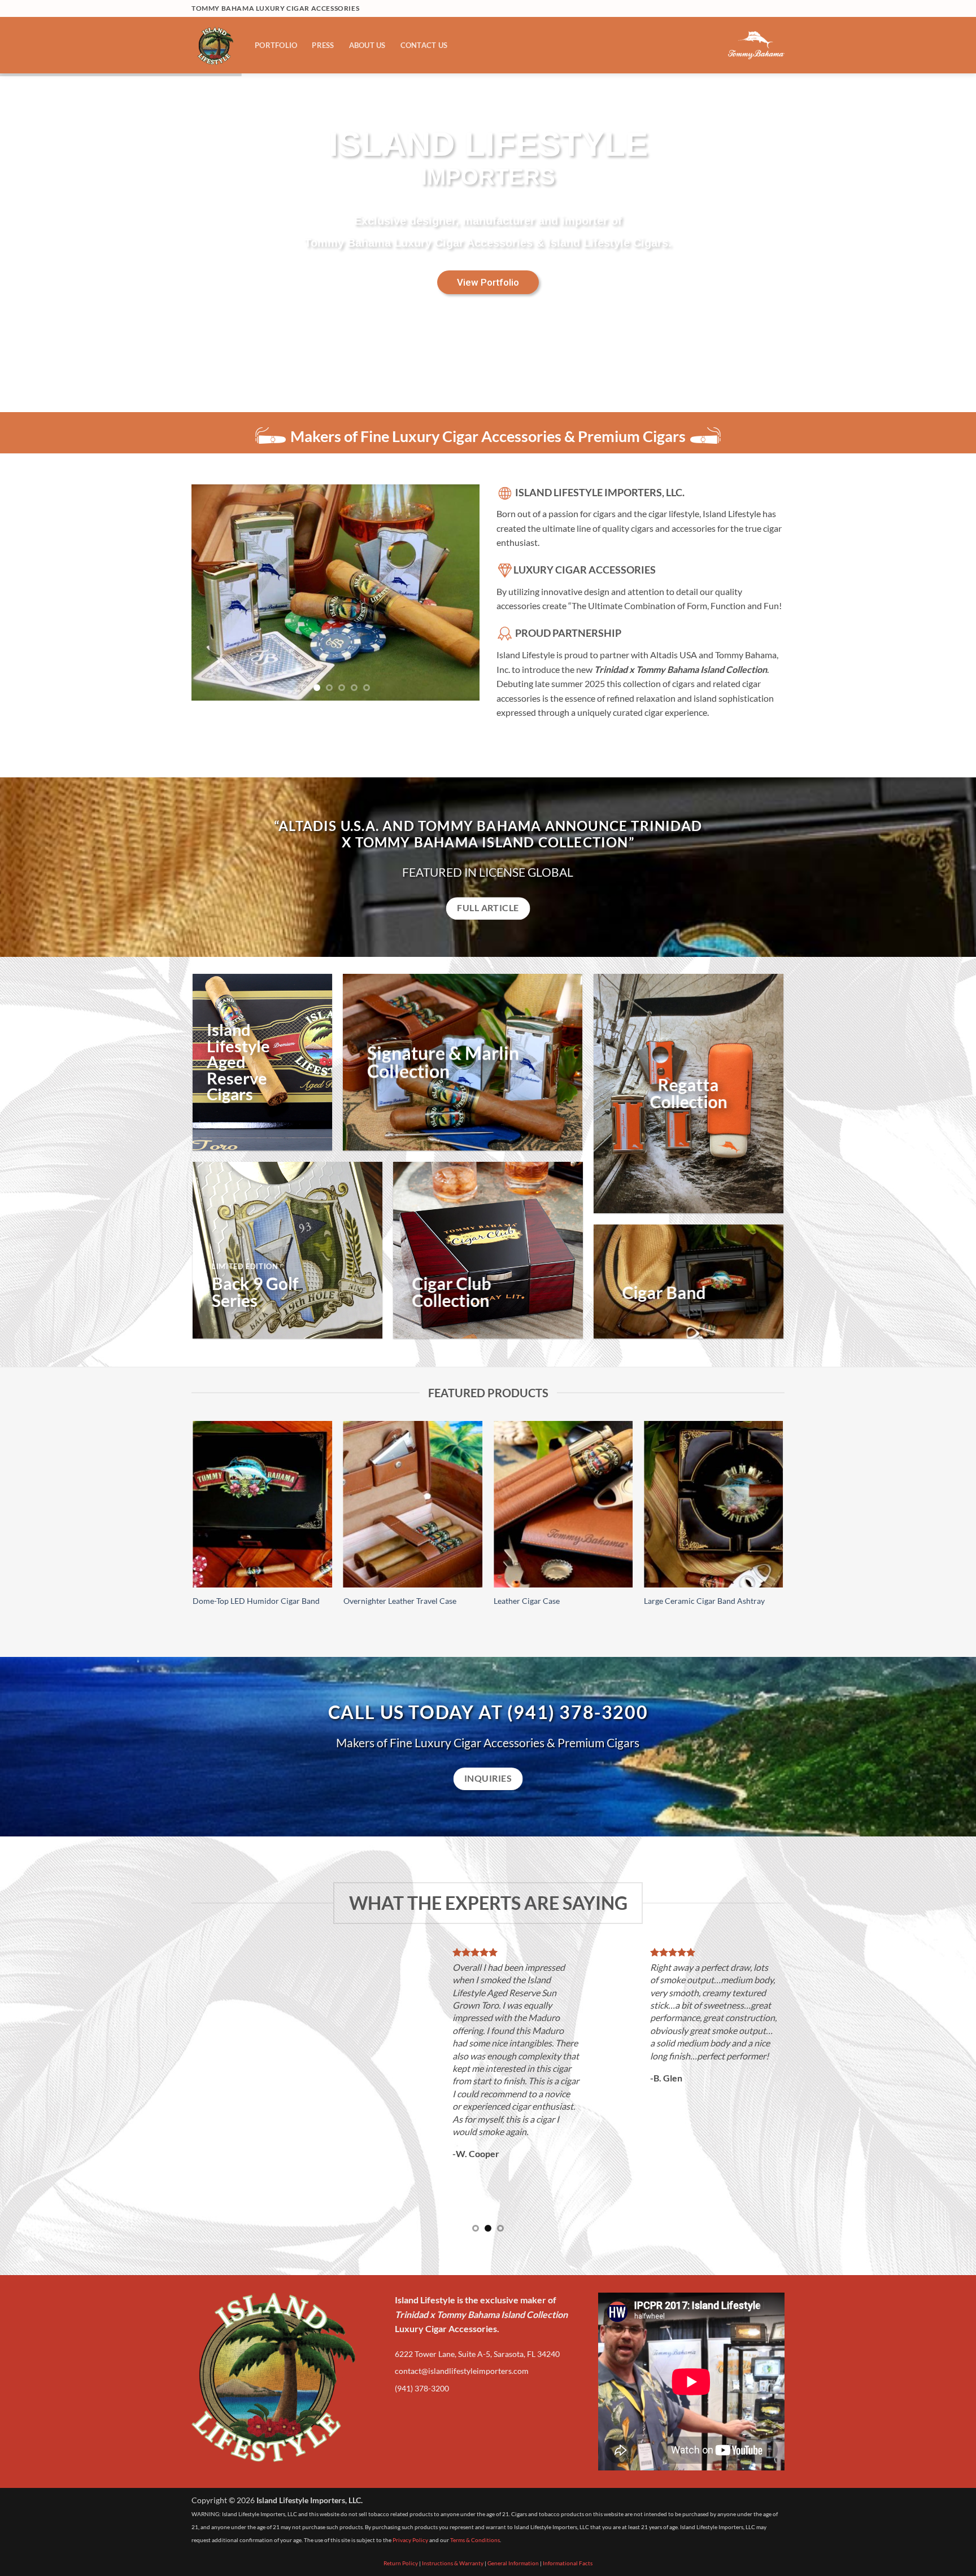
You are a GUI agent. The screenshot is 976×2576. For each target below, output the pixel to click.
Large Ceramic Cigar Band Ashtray (704, 1601)
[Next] (460, 580)
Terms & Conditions (475, 2477)
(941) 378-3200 (422, 2325)
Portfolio (276, 45)
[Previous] (211, 580)
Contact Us (424, 45)
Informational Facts (568, 2500)
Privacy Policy (410, 2477)
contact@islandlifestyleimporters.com (462, 2308)
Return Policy (401, 2500)
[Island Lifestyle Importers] (215, 45)
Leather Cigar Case (527, 1601)
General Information (513, 2500)
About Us (367, 45)
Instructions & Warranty (453, 2500)
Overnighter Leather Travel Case (400, 1601)
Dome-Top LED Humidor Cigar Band (256, 1601)
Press (323, 45)
